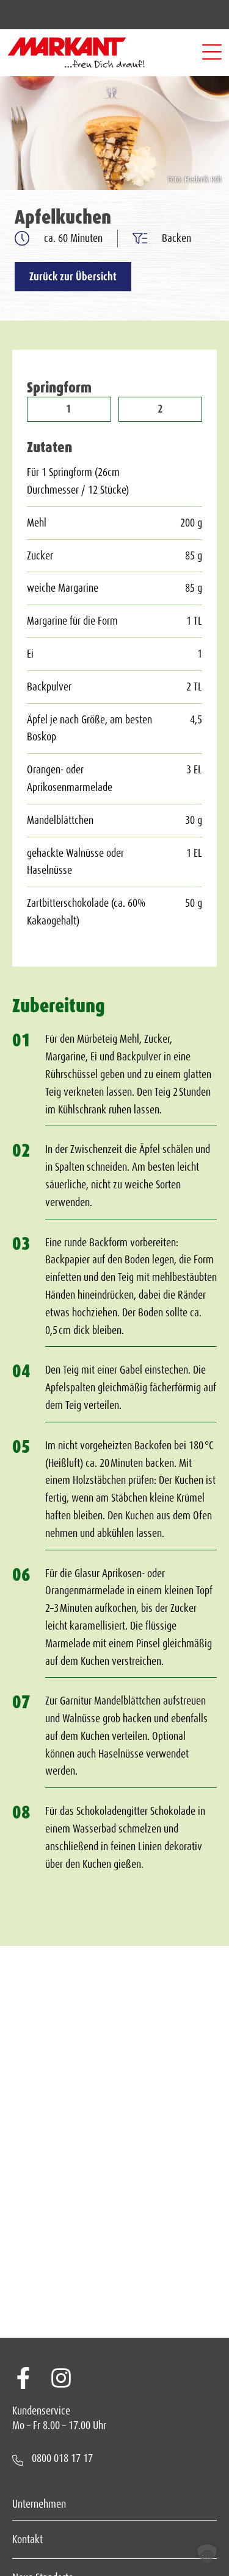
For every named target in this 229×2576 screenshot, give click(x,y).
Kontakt (27, 2539)
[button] (212, 53)
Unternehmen (39, 2504)
